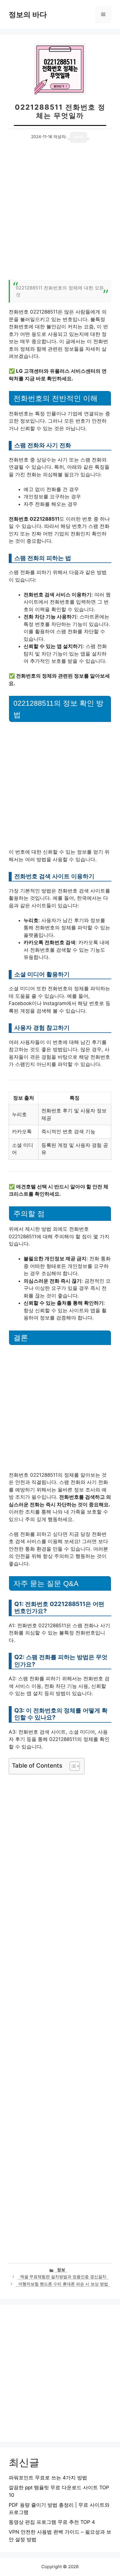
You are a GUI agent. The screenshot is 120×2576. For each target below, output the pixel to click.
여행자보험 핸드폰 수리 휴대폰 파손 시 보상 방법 (63, 2284)
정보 (61, 2270)
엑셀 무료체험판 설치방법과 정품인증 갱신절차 (63, 2277)
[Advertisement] (60, 214)
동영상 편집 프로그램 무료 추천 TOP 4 (52, 2522)
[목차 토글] (72, 1766)
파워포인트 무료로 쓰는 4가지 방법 (48, 2478)
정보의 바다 (28, 15)
